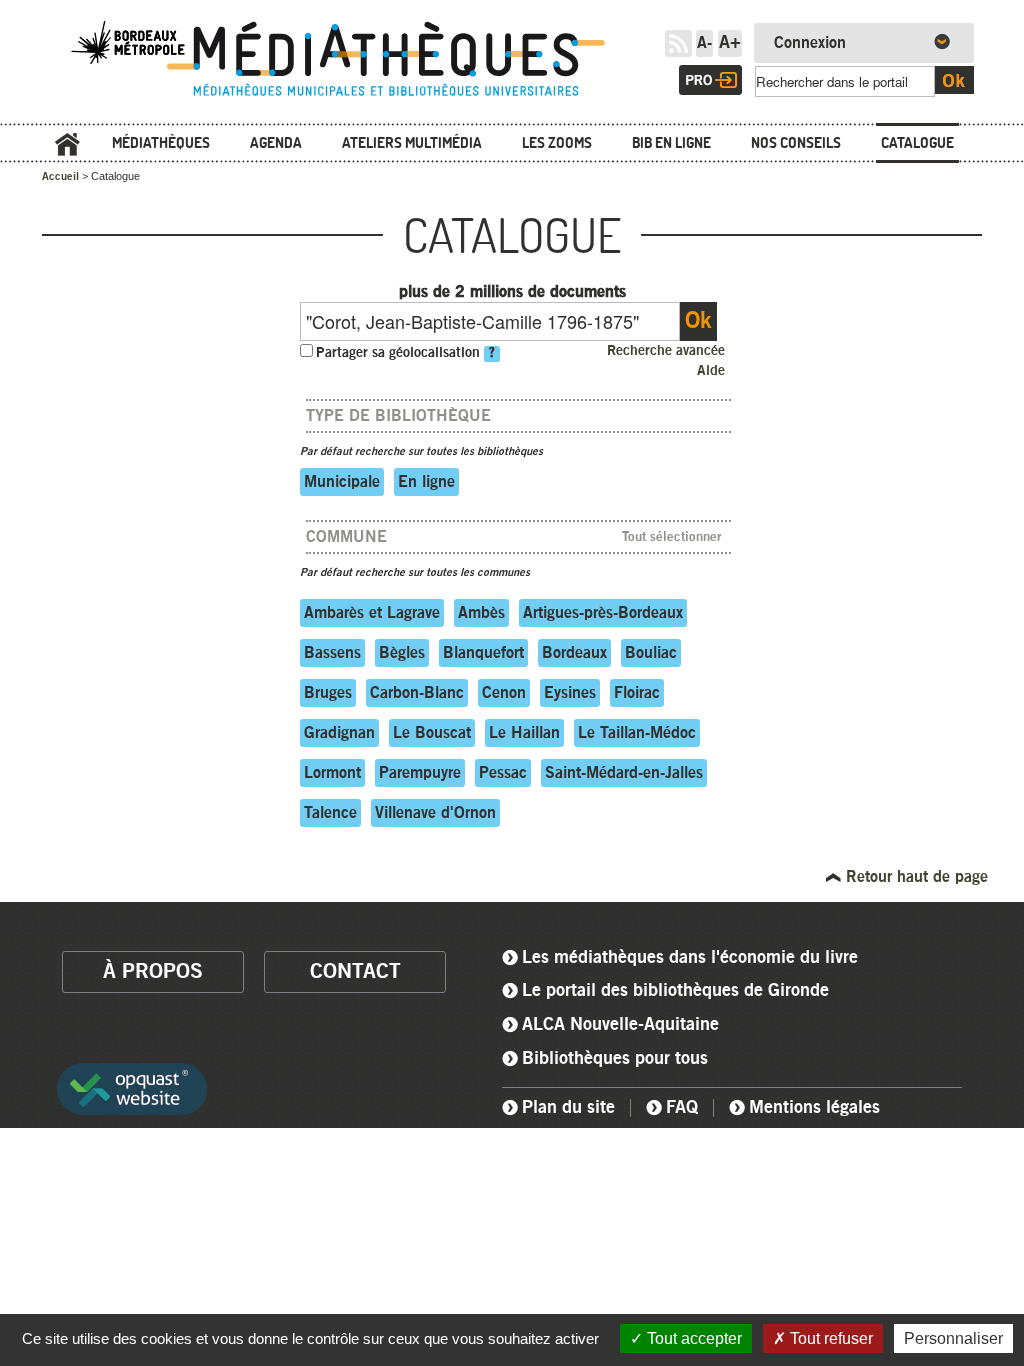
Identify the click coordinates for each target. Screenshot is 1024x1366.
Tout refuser (829, 1338)
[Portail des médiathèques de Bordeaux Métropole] (352, 97)
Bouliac (651, 653)
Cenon (504, 693)
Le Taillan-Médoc (637, 733)
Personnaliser (953, 1338)
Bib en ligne (671, 142)
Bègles (402, 653)
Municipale (342, 482)
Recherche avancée (666, 351)
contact (355, 971)
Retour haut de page (914, 877)
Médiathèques (161, 142)
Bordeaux (574, 653)
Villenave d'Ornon (435, 813)
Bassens (332, 653)
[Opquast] (132, 1096)
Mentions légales (814, 1108)
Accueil (67, 144)
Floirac (637, 693)
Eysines (570, 693)
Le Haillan (524, 733)
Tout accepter (692, 1338)
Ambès (481, 613)
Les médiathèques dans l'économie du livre (690, 958)
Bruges (328, 693)
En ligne (426, 482)
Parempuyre (420, 773)
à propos (153, 971)
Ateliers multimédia (412, 142)
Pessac (503, 773)
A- (704, 43)
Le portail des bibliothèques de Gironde (675, 991)
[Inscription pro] (710, 80)
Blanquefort (483, 653)
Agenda (276, 142)
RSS (678, 43)
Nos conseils (796, 142)
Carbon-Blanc (417, 693)
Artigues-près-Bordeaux (603, 613)
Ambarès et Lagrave (372, 613)
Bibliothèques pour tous (615, 1059)
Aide (711, 371)
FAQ (682, 1108)
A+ (730, 43)
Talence (330, 813)
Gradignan (339, 733)
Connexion (810, 43)
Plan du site (568, 1108)
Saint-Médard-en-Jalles (624, 773)
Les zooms (557, 142)
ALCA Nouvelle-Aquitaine (620, 1025)
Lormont (332, 773)
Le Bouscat (432, 733)
